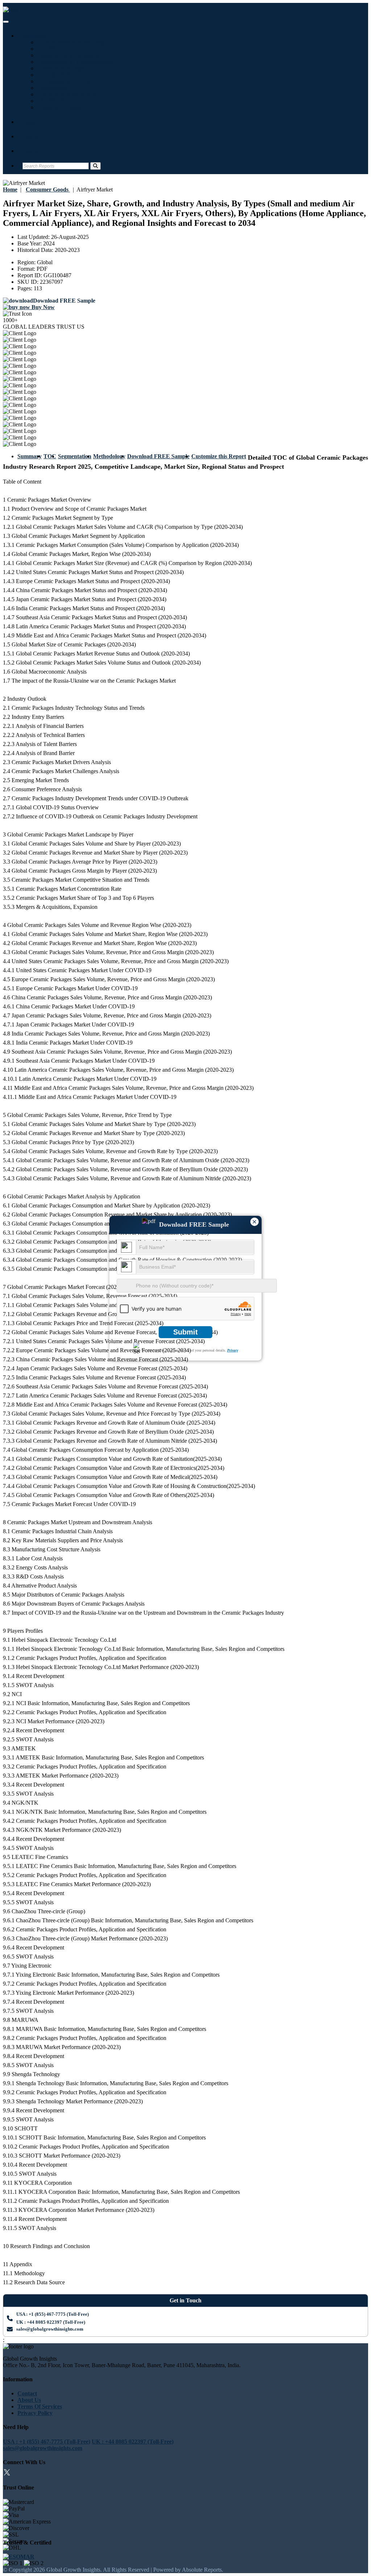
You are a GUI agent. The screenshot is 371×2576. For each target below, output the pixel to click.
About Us (29, 2400)
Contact (32, 151)
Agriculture (53, 88)
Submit (185, 1332)
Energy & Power (59, 75)
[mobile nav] (6, 22)
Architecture (54, 101)
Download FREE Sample (158, 456)
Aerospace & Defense (64, 81)
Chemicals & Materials (66, 94)
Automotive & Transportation (75, 62)
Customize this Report (219, 456)
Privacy (233, 1350)
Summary (30, 456)
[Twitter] (7, 2473)
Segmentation (75, 456)
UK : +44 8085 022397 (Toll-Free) (51, 2322)
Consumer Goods (60, 107)
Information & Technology (71, 42)
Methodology (109, 456)
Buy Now (42, 307)
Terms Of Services (40, 2406)
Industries (35, 36)
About (30, 136)
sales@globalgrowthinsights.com (50, 2329)
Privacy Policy (35, 2413)
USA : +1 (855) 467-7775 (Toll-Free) (53, 2314)
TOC (50, 456)
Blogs (29, 122)
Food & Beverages (61, 68)
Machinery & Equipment (69, 55)
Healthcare (52, 49)
